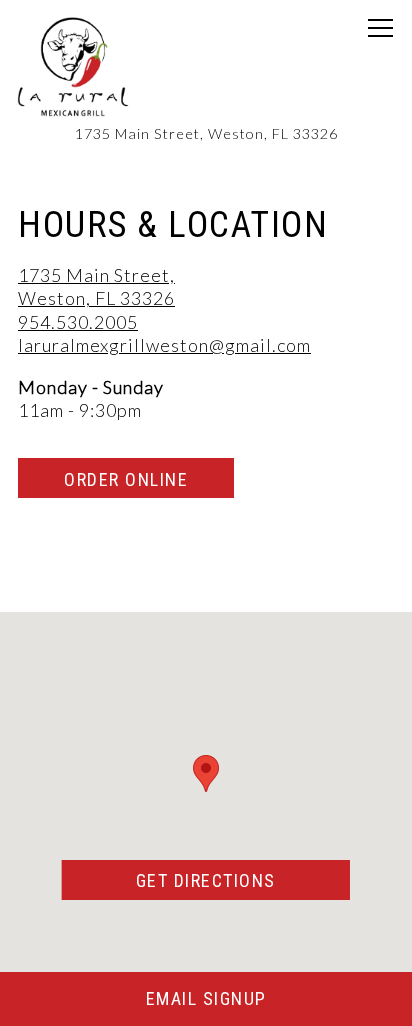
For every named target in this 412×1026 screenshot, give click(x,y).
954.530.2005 (78, 322)
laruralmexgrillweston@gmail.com (164, 345)
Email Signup (206, 998)
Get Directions (243, 880)
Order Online (126, 479)
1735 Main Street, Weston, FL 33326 (96, 286)
